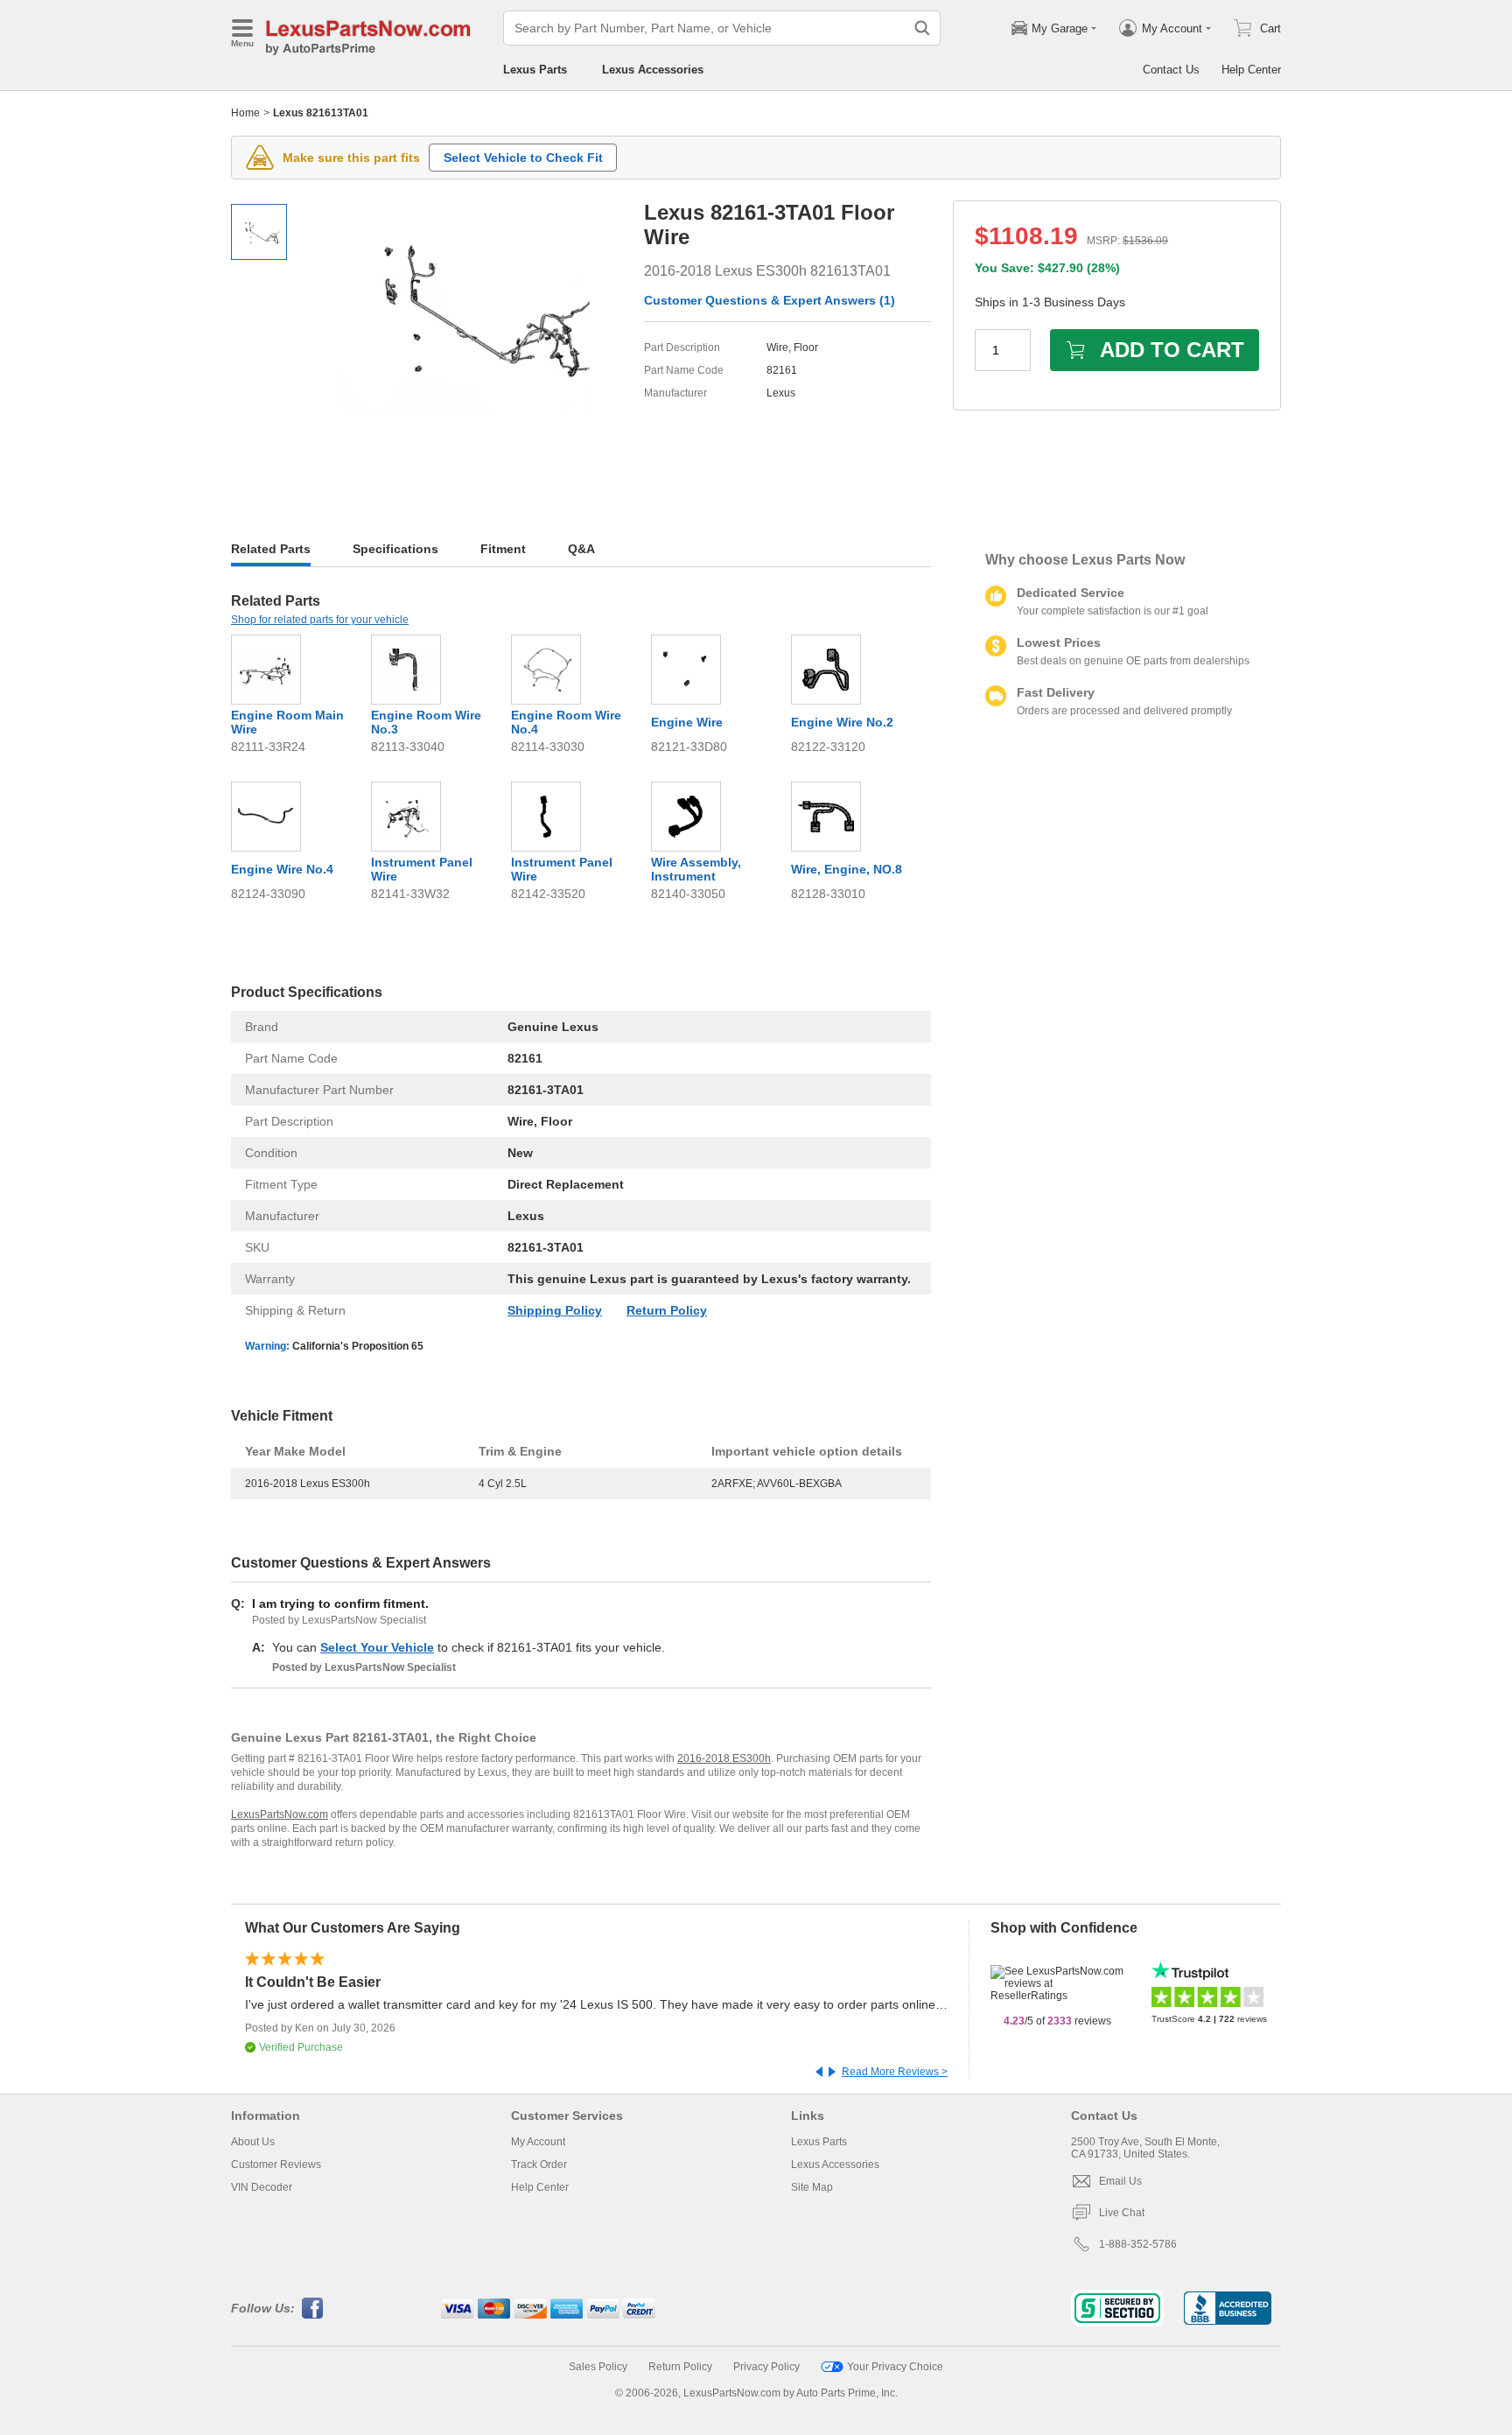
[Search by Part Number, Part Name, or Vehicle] (922, 28)
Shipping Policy (555, 1310)
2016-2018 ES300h (724, 1758)
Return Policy (667, 1310)
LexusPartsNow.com (280, 1814)
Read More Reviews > (895, 2072)
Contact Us (1171, 70)
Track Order (539, 2165)
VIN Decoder (262, 2187)
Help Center (1251, 70)
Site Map (812, 2187)
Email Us (1120, 2181)
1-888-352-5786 (1138, 2244)
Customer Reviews (276, 2165)
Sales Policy (598, 2367)
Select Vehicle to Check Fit (523, 158)
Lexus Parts (535, 70)
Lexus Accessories (653, 70)
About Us (253, 2142)
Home (245, 113)
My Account (538, 2142)
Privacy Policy (766, 2367)
